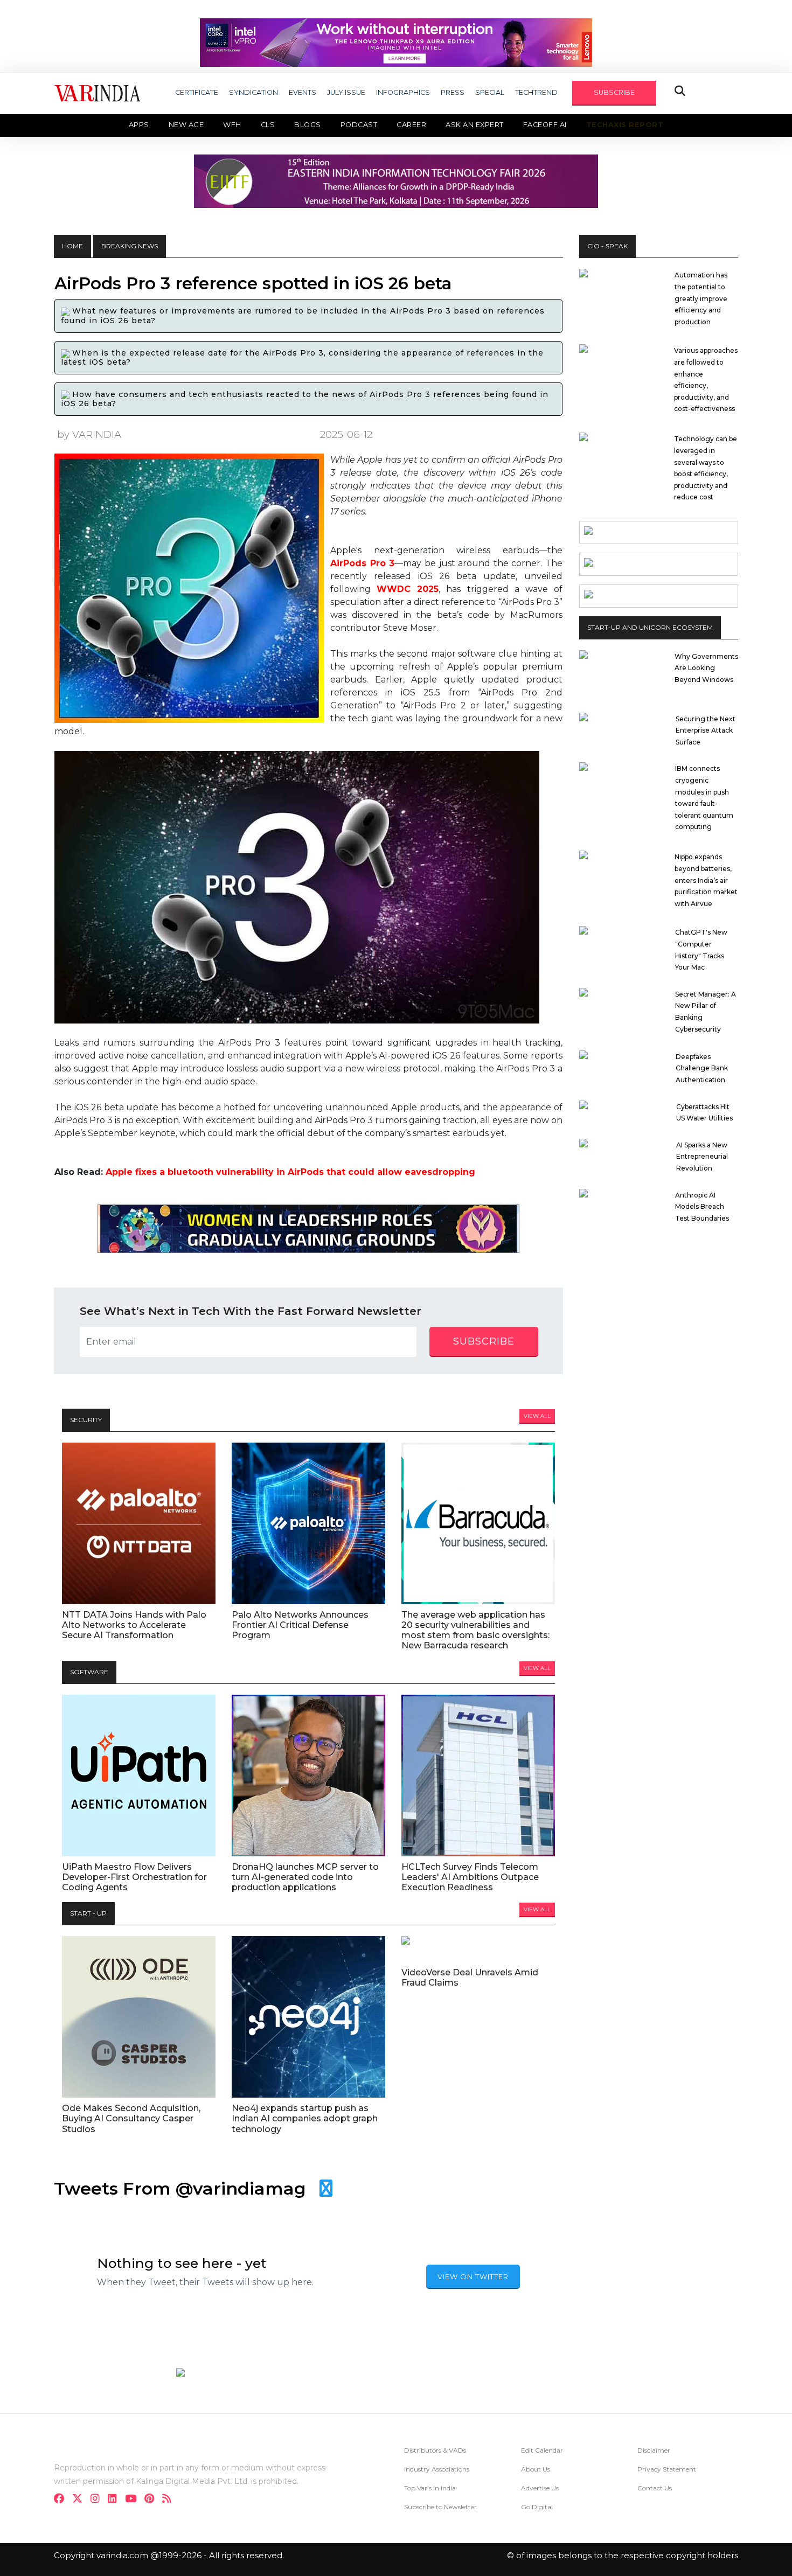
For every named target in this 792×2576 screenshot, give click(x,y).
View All (537, 1416)
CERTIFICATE (197, 92)
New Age (186, 125)
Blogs (308, 125)
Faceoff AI (545, 125)
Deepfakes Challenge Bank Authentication (702, 1068)
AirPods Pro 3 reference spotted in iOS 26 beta (253, 283)
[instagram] (98, 2500)
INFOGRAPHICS (403, 92)
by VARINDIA (89, 434)
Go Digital (537, 2507)
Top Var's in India (430, 2488)
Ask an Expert (475, 125)
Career (411, 125)
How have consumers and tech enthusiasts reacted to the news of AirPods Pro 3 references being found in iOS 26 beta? (305, 399)
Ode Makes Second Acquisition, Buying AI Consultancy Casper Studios (131, 2118)
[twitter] (81, 2500)
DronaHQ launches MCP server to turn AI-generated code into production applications (305, 1877)
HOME (72, 246)
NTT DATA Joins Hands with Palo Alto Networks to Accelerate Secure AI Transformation (134, 1625)
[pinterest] (152, 2500)
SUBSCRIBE (614, 92)
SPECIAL (490, 92)
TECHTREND (536, 92)
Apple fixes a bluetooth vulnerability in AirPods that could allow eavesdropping (290, 1172)
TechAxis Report (625, 125)
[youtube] (134, 2500)
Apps (139, 125)
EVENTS (303, 92)
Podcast (359, 125)
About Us (536, 2469)
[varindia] (170, 2500)
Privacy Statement (667, 2469)
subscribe (484, 1341)
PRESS (453, 92)
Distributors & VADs (435, 2450)
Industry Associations (437, 2469)
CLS (268, 125)
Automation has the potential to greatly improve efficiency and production (701, 298)
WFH (232, 125)
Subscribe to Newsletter (440, 2507)
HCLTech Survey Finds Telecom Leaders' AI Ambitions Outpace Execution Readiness (470, 1877)
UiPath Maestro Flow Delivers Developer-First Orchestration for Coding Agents (134, 1877)
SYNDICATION (253, 92)
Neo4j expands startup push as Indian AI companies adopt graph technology (305, 2118)
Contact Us (655, 2488)
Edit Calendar (542, 2450)
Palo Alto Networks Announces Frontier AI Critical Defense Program (300, 1625)
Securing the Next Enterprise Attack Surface (706, 730)
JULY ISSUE (346, 92)
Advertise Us (540, 2488)
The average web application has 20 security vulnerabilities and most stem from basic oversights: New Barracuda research (475, 1630)
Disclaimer (654, 2450)
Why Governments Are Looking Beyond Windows (706, 668)
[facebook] (62, 2500)
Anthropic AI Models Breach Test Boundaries (702, 1207)
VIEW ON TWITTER (473, 2276)
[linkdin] (116, 2500)
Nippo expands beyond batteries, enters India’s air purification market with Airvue (706, 880)
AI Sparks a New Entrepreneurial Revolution (702, 1157)
